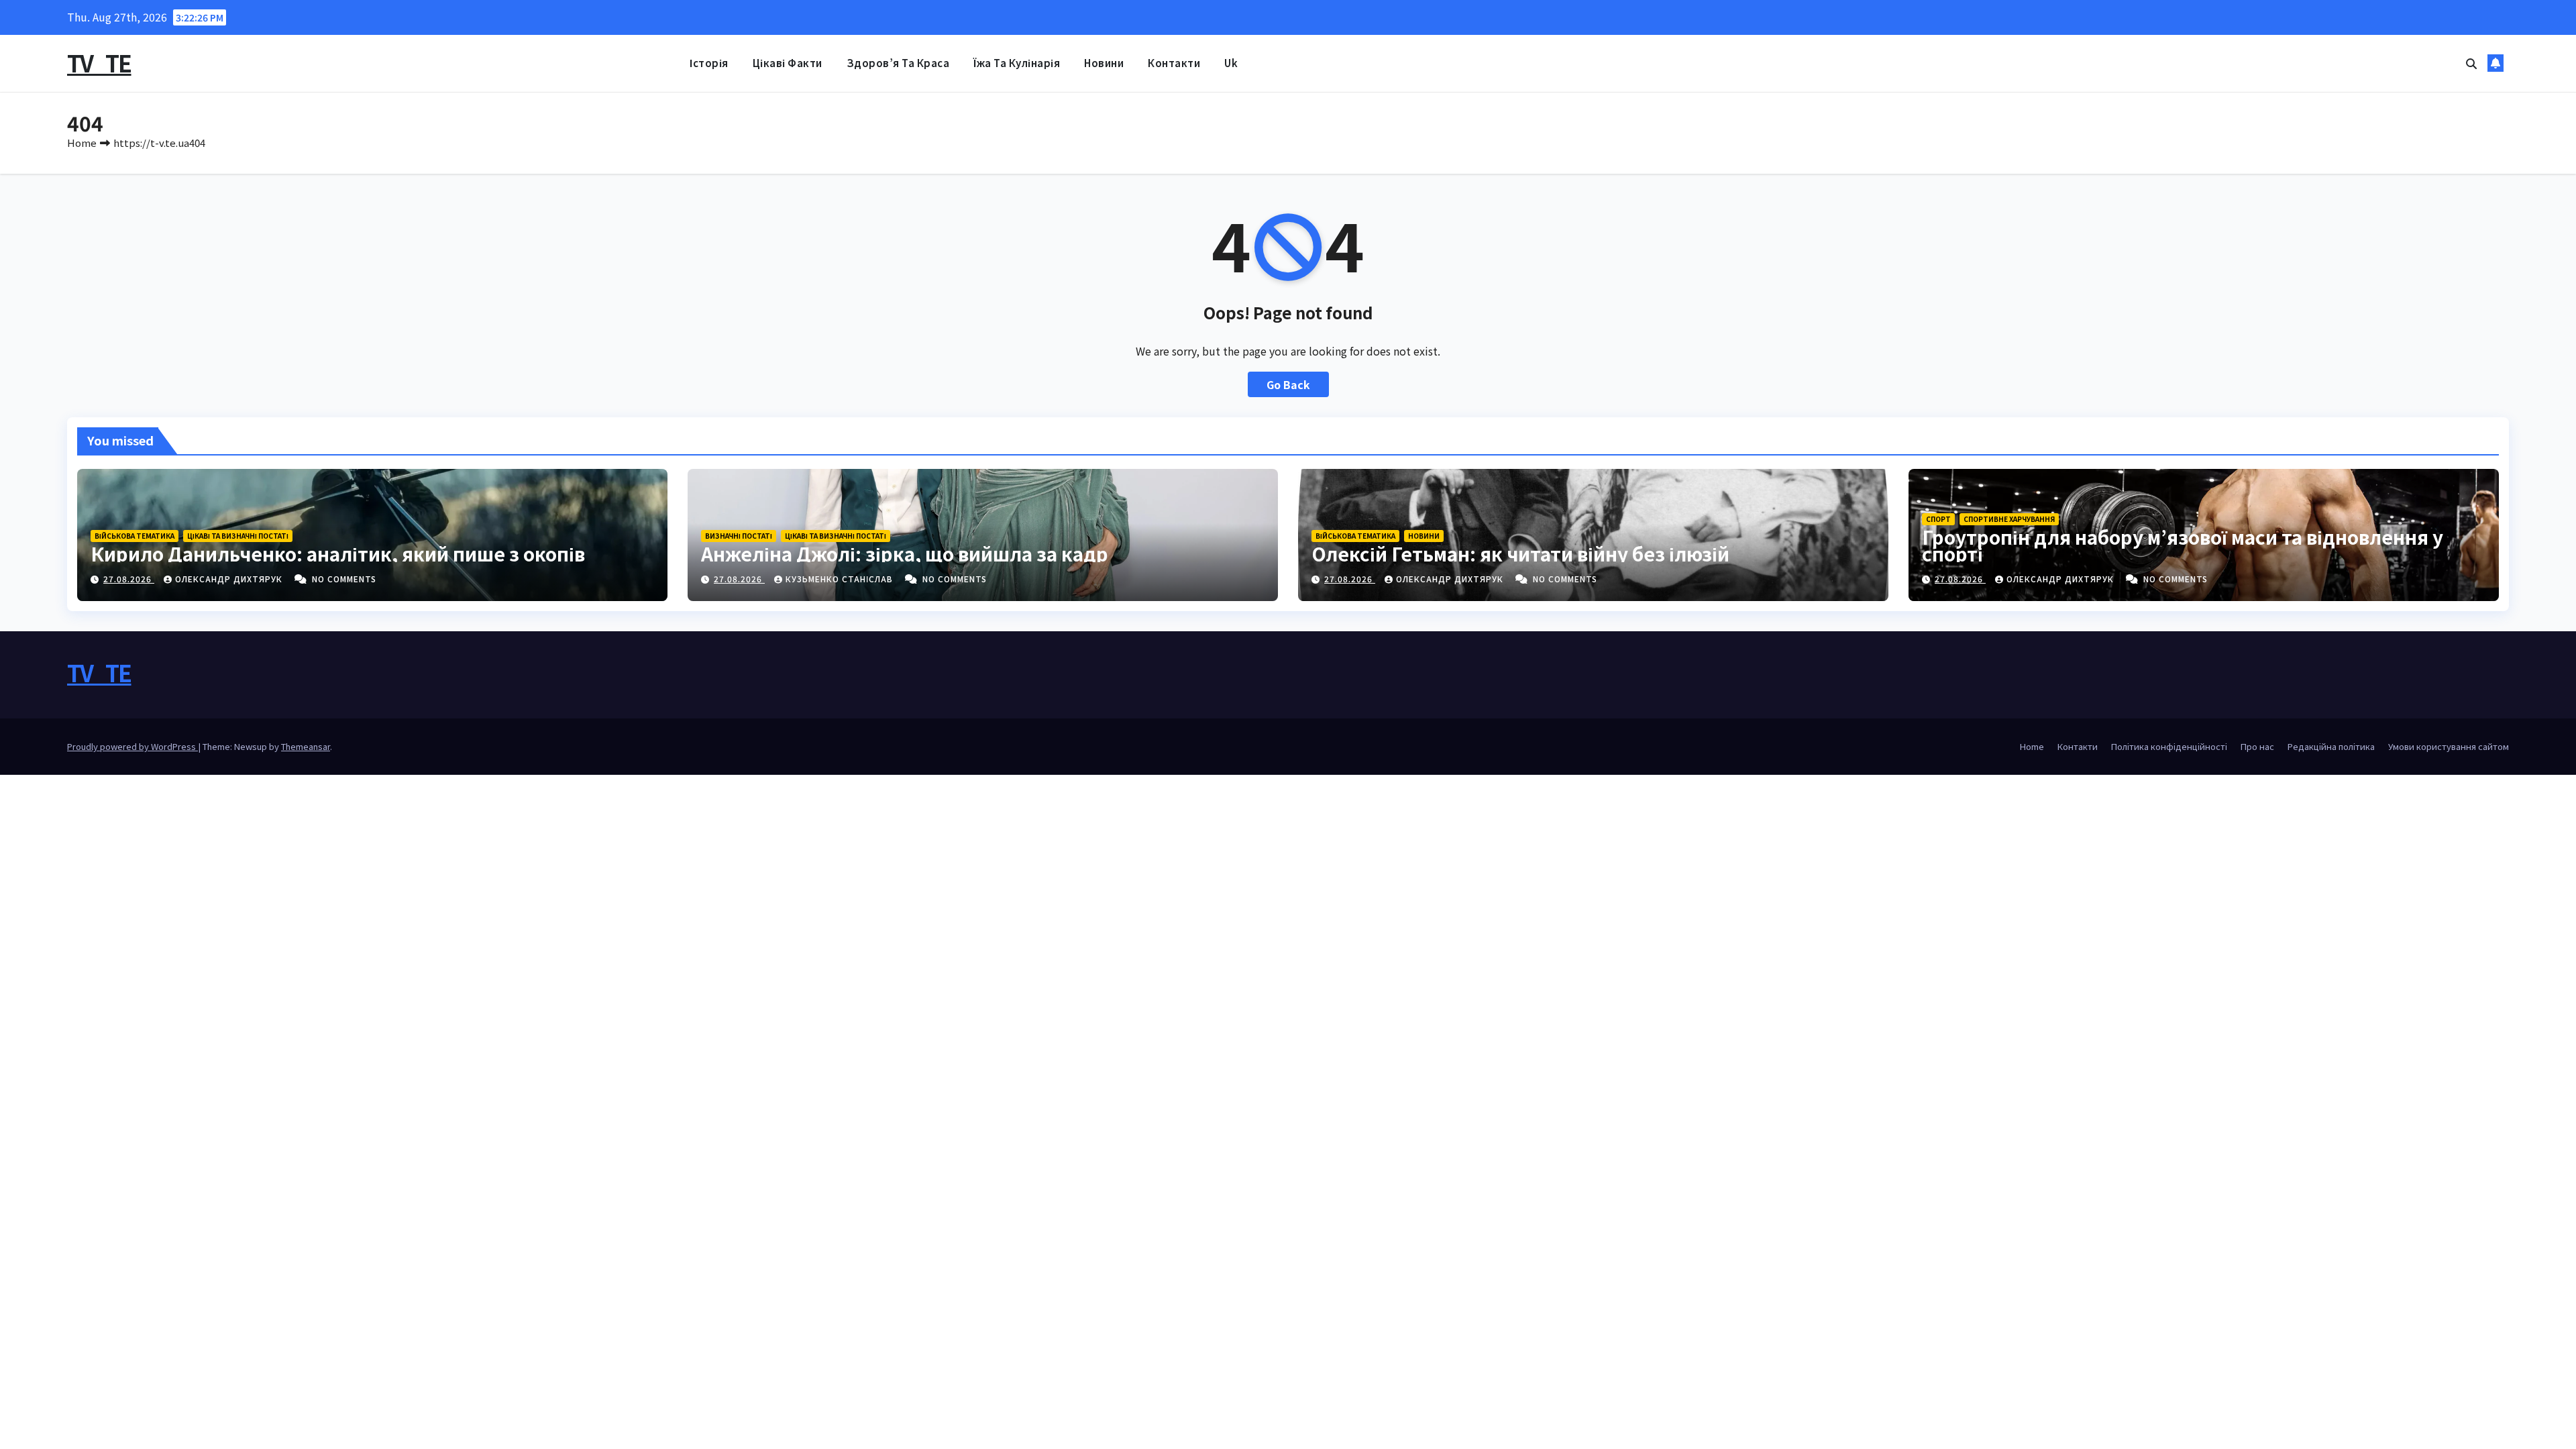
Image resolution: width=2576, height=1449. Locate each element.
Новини (1104, 63)
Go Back (1288, 384)
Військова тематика (135, 536)
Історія (709, 63)
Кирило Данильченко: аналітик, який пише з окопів (338, 553)
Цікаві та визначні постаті (238, 536)
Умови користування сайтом (2449, 746)
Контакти (1174, 63)
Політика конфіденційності (2169, 746)
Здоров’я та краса (898, 63)
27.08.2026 (129, 579)
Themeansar (306, 746)
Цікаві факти (788, 63)
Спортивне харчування (2009, 519)
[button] (2471, 63)
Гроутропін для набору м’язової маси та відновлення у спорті (2183, 545)
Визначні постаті (739, 536)
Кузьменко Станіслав (841, 579)
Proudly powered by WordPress (132, 746)
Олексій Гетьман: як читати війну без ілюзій (1520, 553)
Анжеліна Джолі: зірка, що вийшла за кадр (905, 553)
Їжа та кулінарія (1017, 63)
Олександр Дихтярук (230, 579)
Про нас (2257, 746)
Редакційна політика (2331, 746)
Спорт (1938, 519)
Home (82, 143)
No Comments (344, 579)
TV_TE (99, 63)
